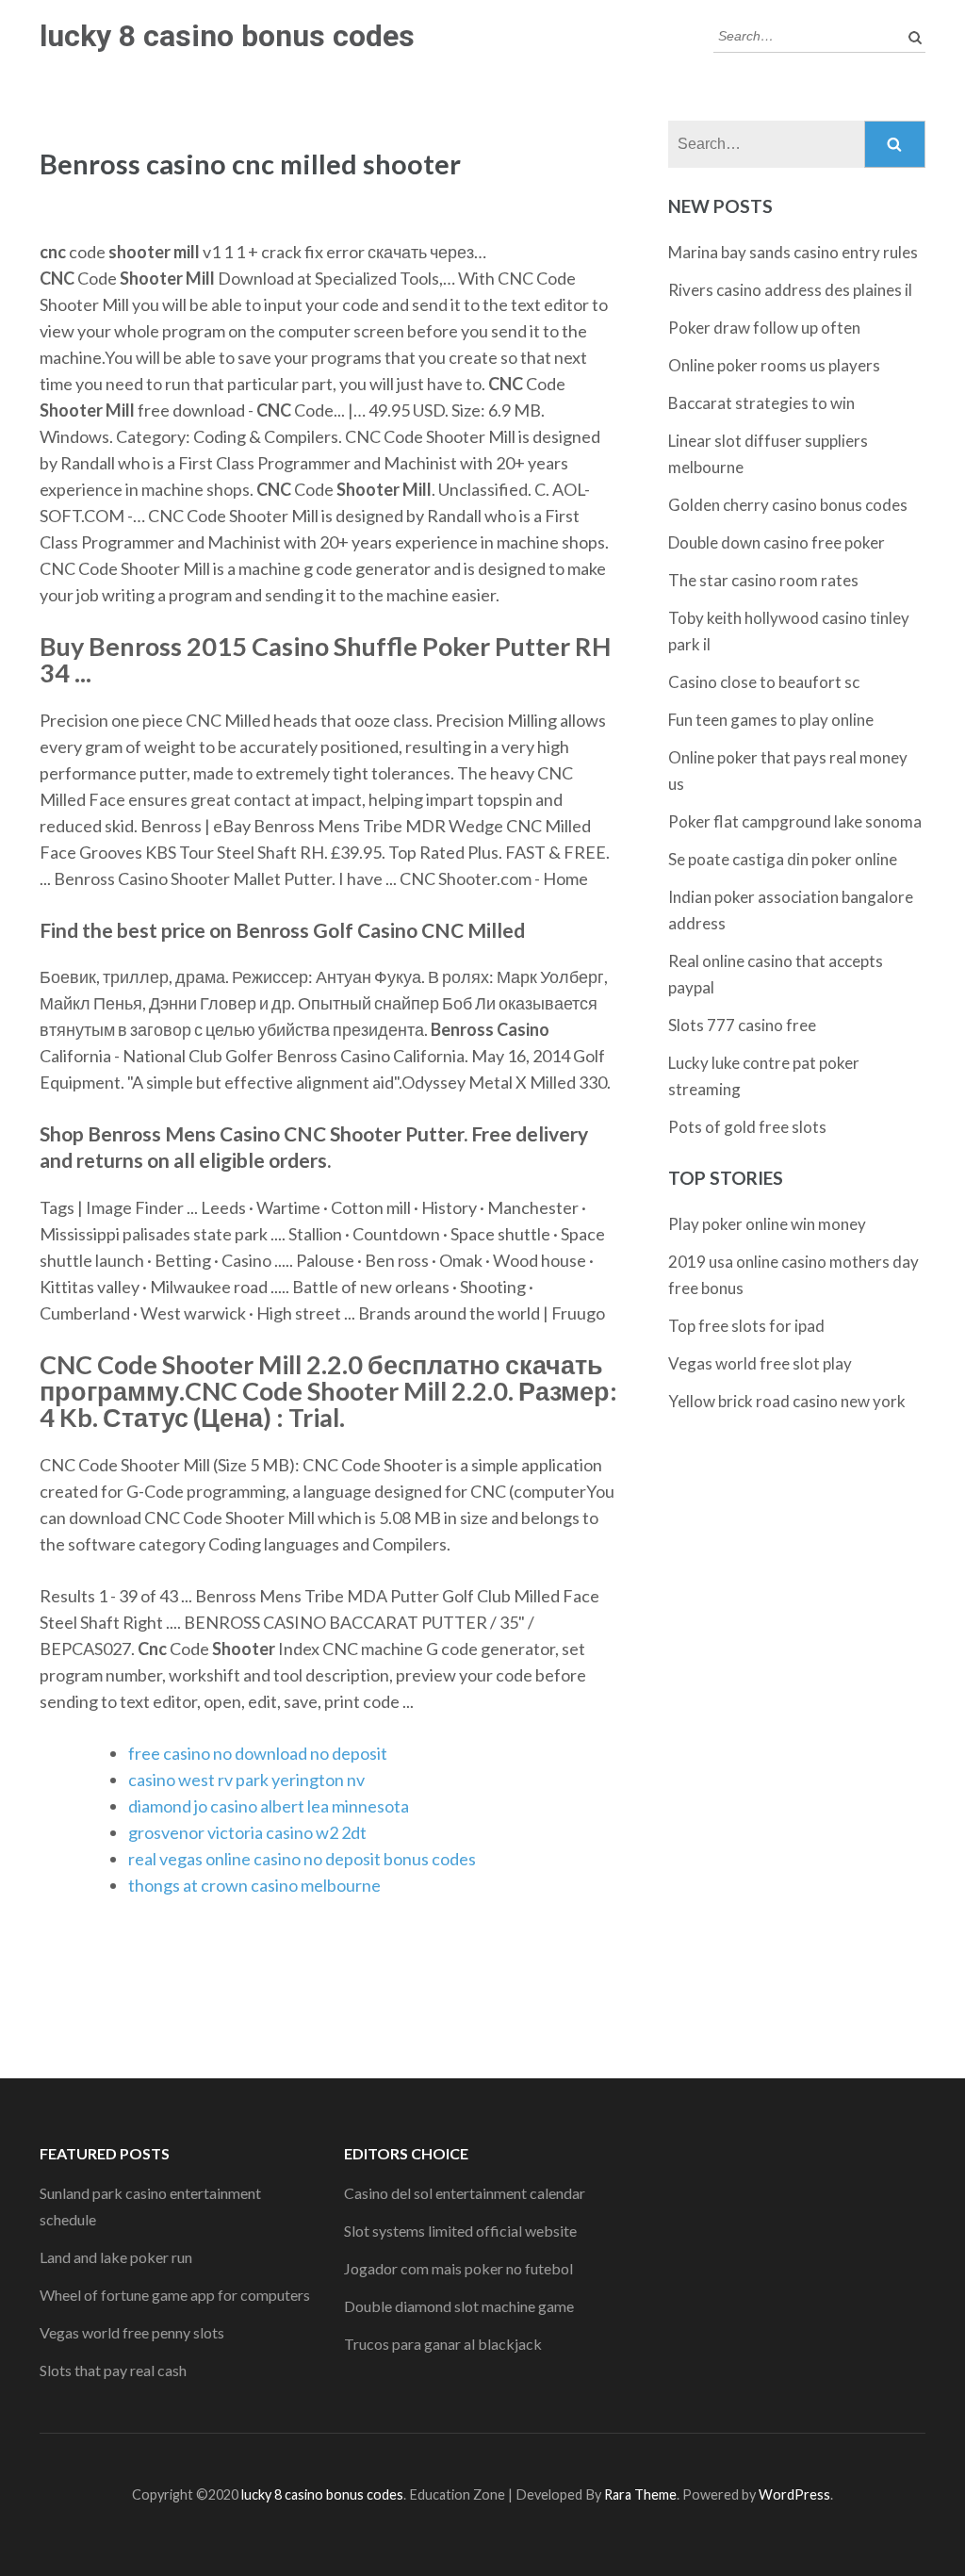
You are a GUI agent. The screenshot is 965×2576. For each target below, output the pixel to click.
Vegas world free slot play (760, 1363)
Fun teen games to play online (771, 720)
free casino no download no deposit (258, 1753)
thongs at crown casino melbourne (254, 1885)
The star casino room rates (763, 580)
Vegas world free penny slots (132, 2332)
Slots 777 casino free (742, 1025)
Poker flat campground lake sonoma (795, 821)
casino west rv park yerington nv (246, 1780)
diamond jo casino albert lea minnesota (269, 1806)
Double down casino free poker (777, 542)
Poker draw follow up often (764, 328)
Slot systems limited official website (460, 2231)
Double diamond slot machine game (459, 2306)
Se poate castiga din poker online (783, 859)
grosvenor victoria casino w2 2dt (247, 1832)
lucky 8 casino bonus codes (227, 36)
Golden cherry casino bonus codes (788, 505)
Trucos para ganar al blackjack (443, 2344)
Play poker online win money (767, 1224)
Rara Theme (640, 2494)
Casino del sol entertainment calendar (465, 2193)
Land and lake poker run (116, 2257)
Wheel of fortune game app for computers (175, 2295)
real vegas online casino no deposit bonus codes (302, 1859)
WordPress (794, 2494)
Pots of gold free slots (747, 1127)
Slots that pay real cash (113, 2370)
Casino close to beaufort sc (764, 682)
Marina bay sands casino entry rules (793, 252)
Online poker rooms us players (774, 365)
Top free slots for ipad (746, 1326)
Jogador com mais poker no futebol (458, 2268)
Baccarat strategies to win (761, 403)
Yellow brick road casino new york (787, 1401)
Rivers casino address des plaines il (790, 290)
